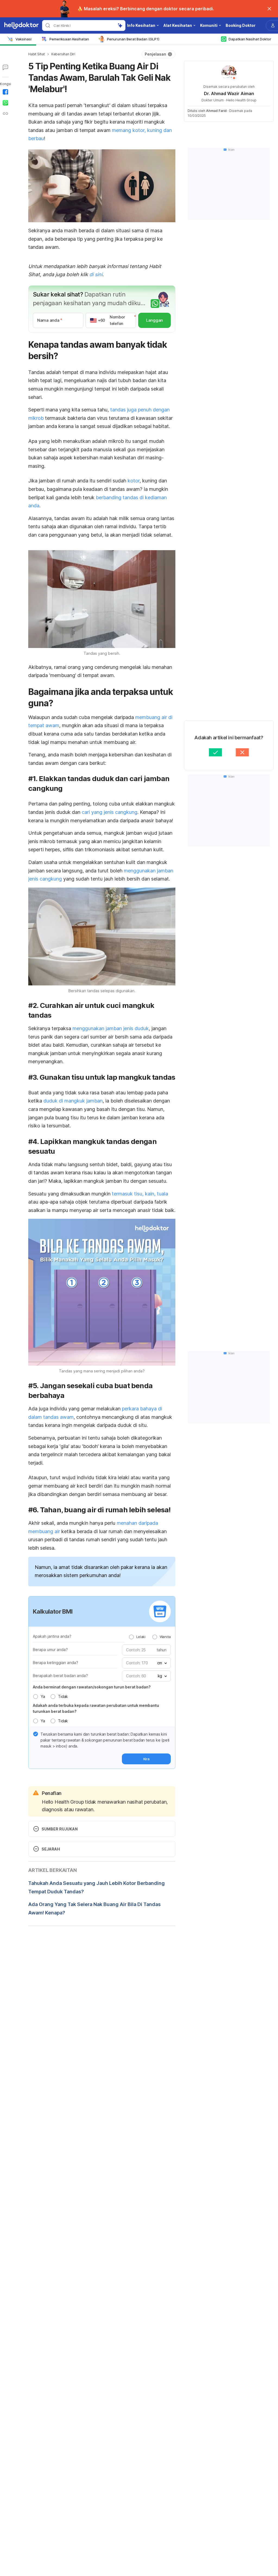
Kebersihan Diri (63, 54)
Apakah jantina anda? (52, 1636)
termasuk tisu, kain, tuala (139, 1194)
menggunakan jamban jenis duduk (111, 1028)
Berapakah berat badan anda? (60, 1676)
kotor (134, 481)
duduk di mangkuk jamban (73, 1101)
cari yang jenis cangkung (109, 812)
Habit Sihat (37, 54)
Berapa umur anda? (50, 1650)
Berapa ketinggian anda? (56, 1663)
